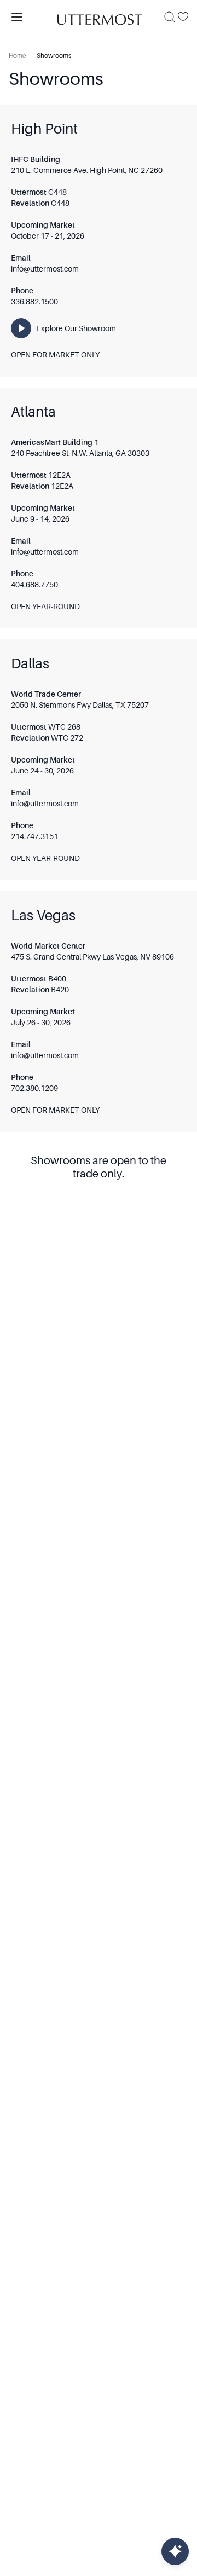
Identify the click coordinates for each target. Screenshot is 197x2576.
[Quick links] (175, 2551)
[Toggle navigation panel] (17, 17)
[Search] (170, 17)
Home (17, 56)
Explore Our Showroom (76, 328)
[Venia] (99, 17)
